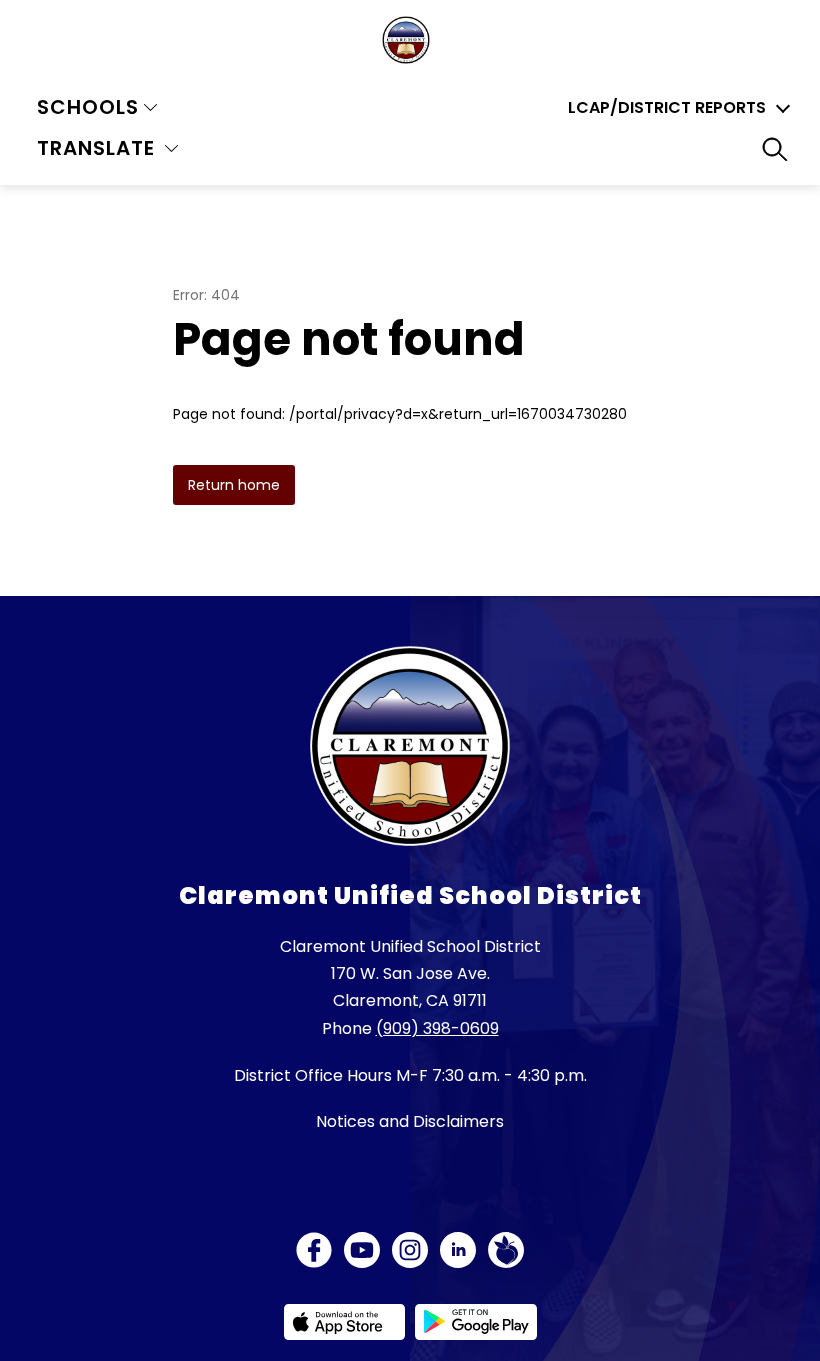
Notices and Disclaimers (410, 1121)
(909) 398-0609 (437, 1028)
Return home (234, 485)
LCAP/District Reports (667, 108)
